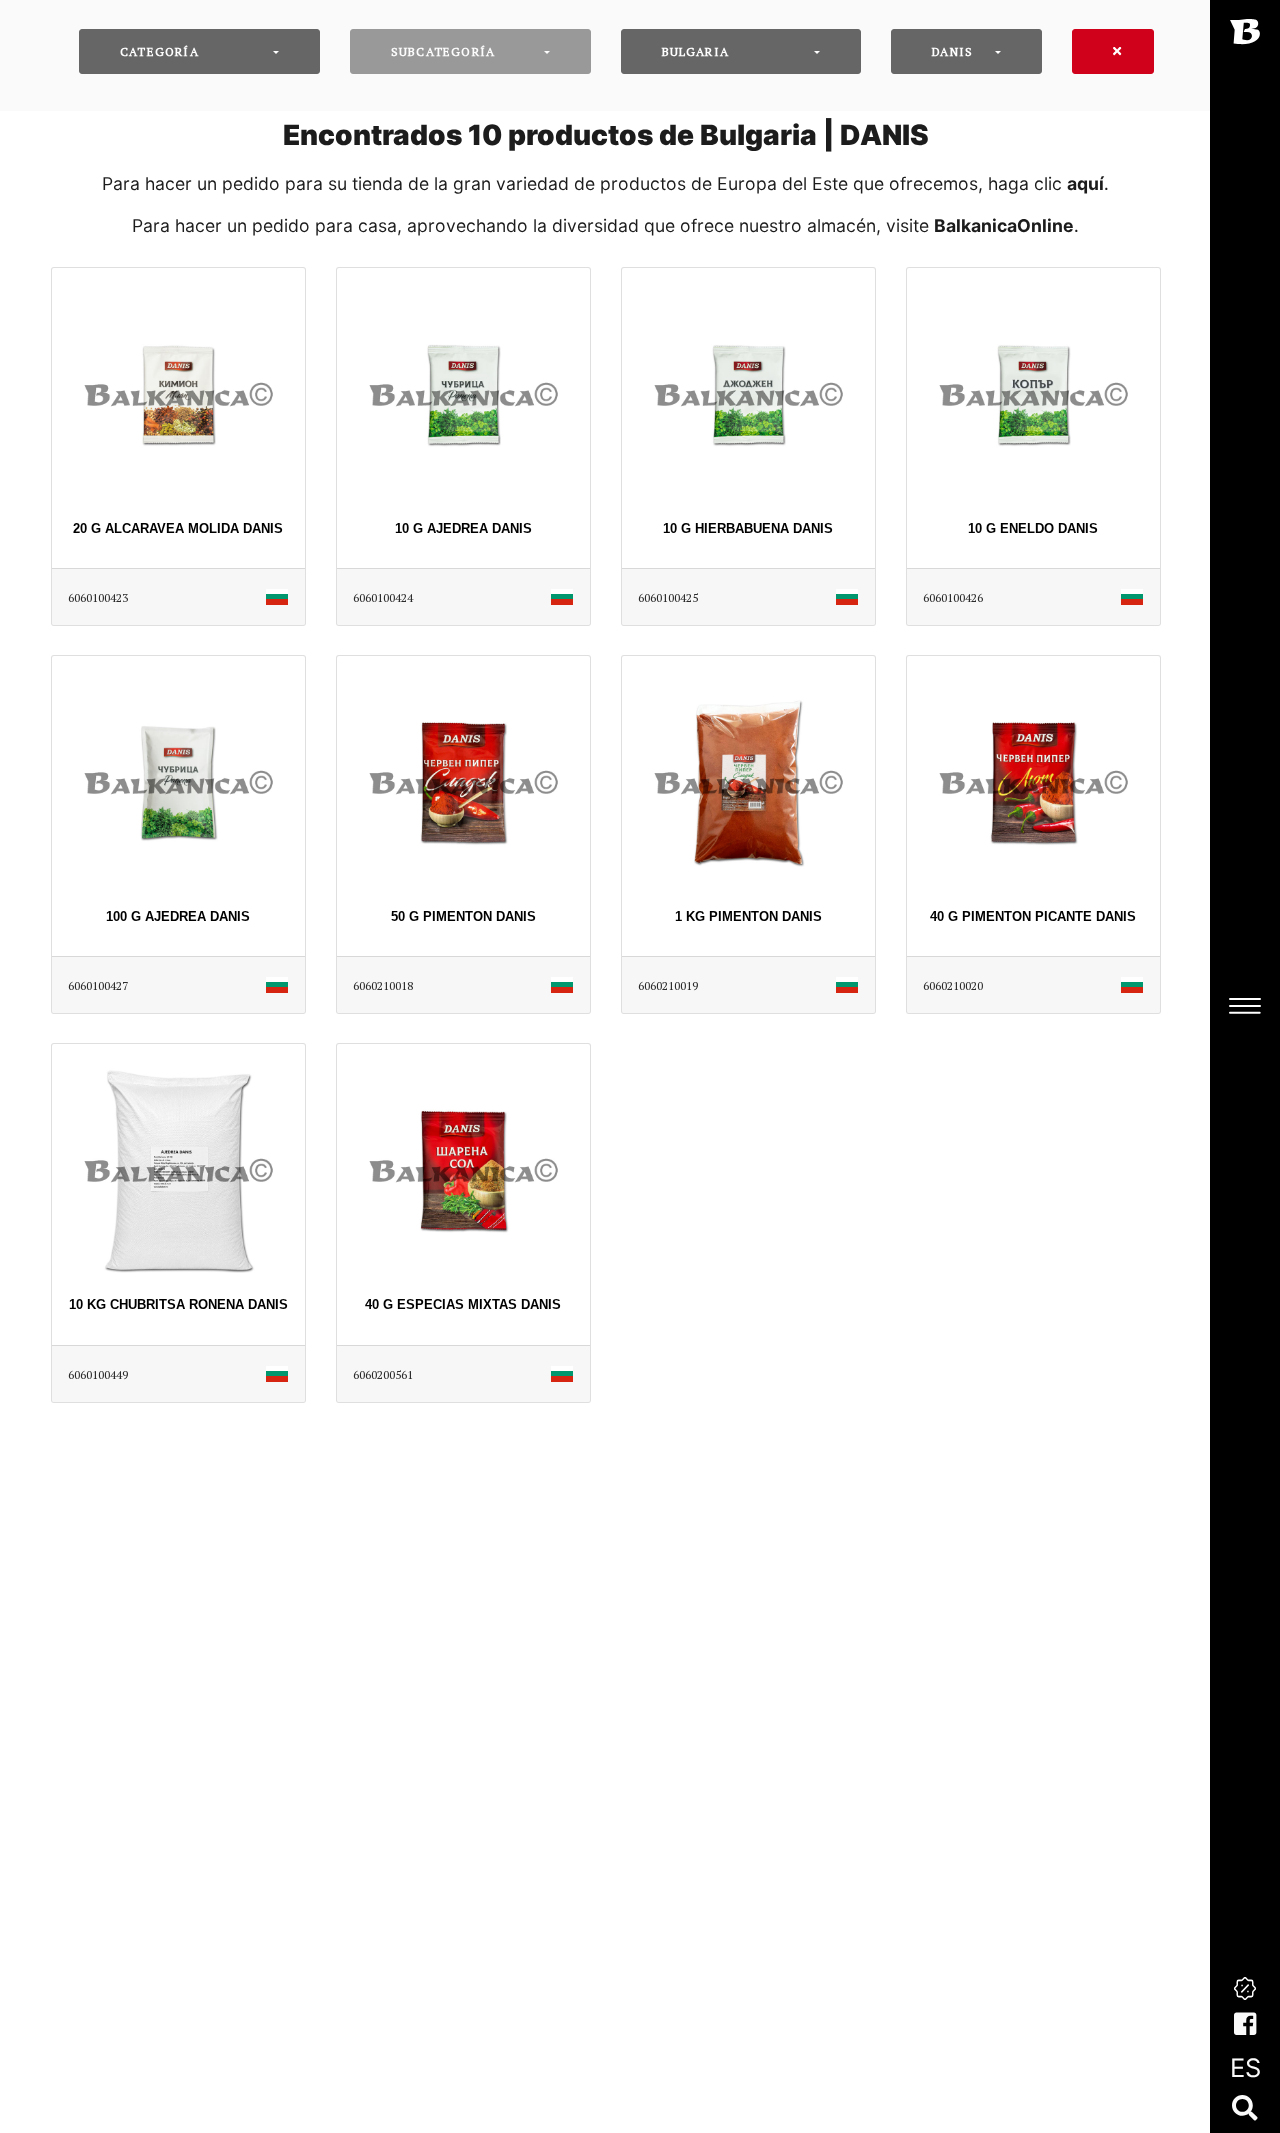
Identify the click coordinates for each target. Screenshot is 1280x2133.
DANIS (952, 51)
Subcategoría (443, 51)
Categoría (159, 51)
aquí (1085, 183)
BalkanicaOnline (1004, 225)
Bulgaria (696, 51)
